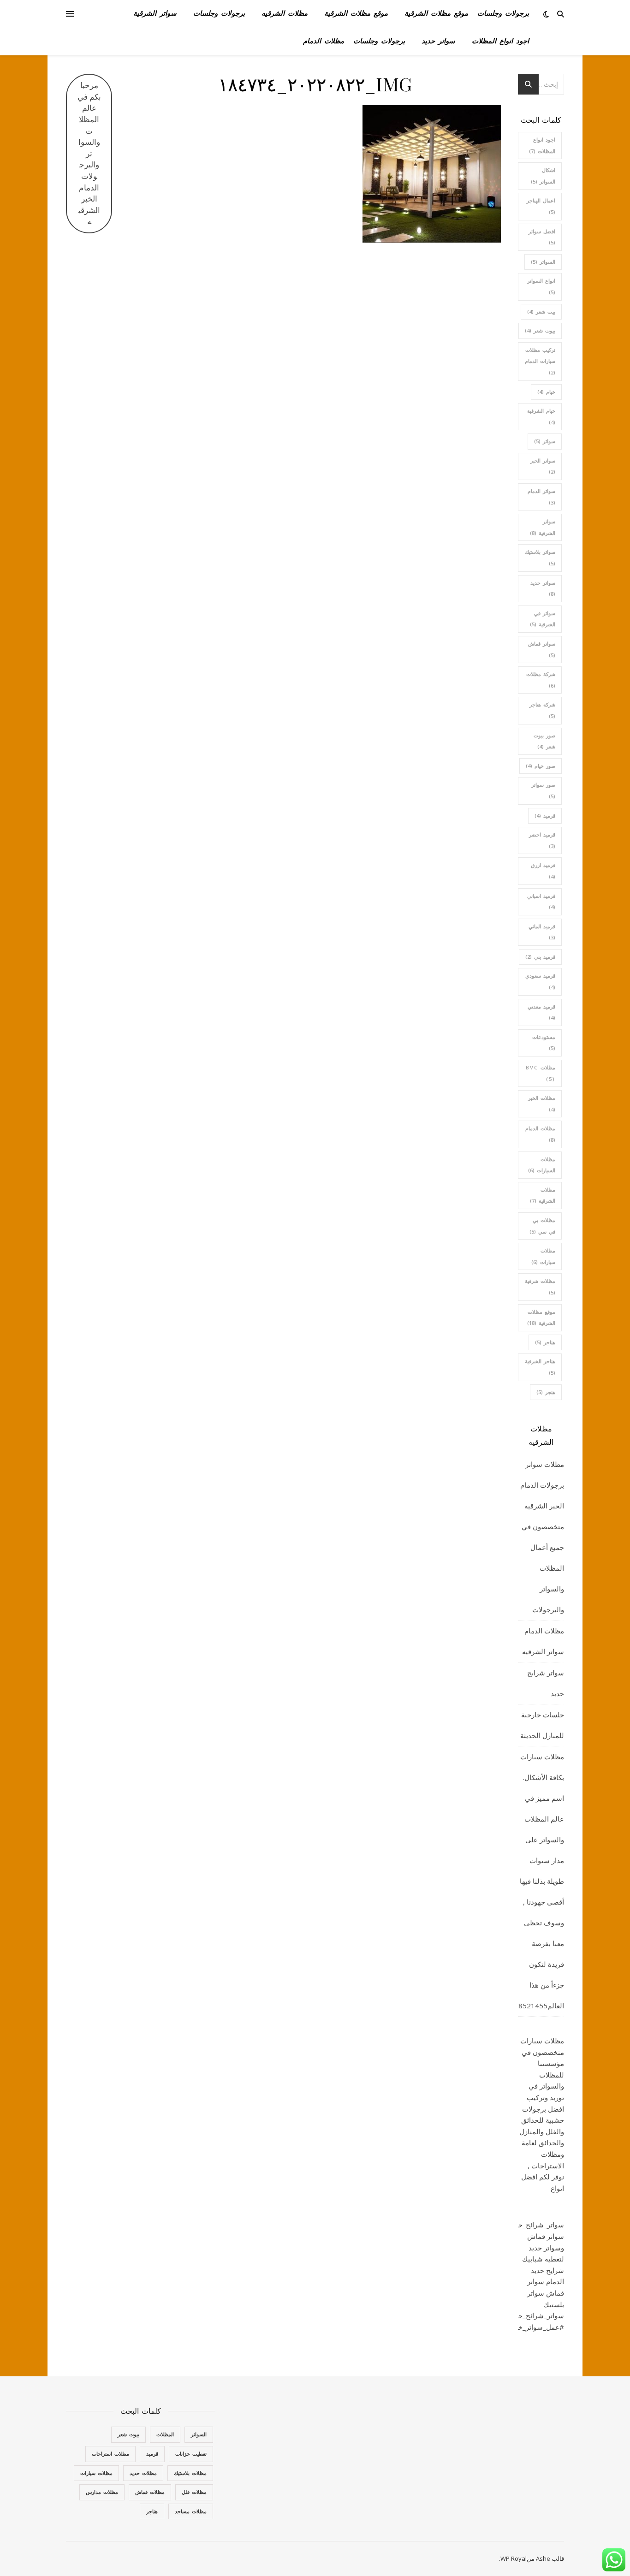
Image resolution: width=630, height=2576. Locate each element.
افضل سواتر (542, 237)
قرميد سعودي (540, 981)
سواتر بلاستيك (540, 558)
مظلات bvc (541, 1073)
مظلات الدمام (324, 42)
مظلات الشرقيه (285, 14)
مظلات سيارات (543, 1256)
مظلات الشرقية (543, 1195)
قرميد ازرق (543, 871)
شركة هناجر (542, 710)
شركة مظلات (541, 680)
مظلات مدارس (102, 2492)
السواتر (543, 262)
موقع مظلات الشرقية (436, 14)
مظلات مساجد (191, 2511)
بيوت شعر (540, 330)
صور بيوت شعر (544, 741)
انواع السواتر (541, 286)
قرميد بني (540, 957)
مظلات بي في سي (542, 1226)
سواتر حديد (438, 42)
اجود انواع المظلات (500, 42)
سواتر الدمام (541, 497)
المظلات (165, 2434)
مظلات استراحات (110, 2454)
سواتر (545, 441)
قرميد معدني (541, 1012)
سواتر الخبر (543, 466)
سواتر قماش (542, 649)
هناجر (545, 1342)
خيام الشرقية (541, 416)
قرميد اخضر (542, 840)
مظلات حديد (143, 2473)
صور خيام (541, 766)
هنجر (546, 1392)
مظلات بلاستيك (190, 2473)
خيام (546, 392)
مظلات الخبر (542, 1104)
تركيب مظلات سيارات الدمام (540, 361)
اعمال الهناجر (541, 206)
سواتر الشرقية (155, 14)
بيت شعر (541, 312)
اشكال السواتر (543, 176)
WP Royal (514, 2558)
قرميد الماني (542, 932)
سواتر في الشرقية (543, 619)
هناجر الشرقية (540, 1367)
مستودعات (544, 1043)
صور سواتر (543, 790)
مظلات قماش (150, 2492)
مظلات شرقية (540, 1287)
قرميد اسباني (541, 902)
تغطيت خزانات (191, 2454)
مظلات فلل (194, 2492)
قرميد (545, 816)
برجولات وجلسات (503, 14)
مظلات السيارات (542, 1165)
